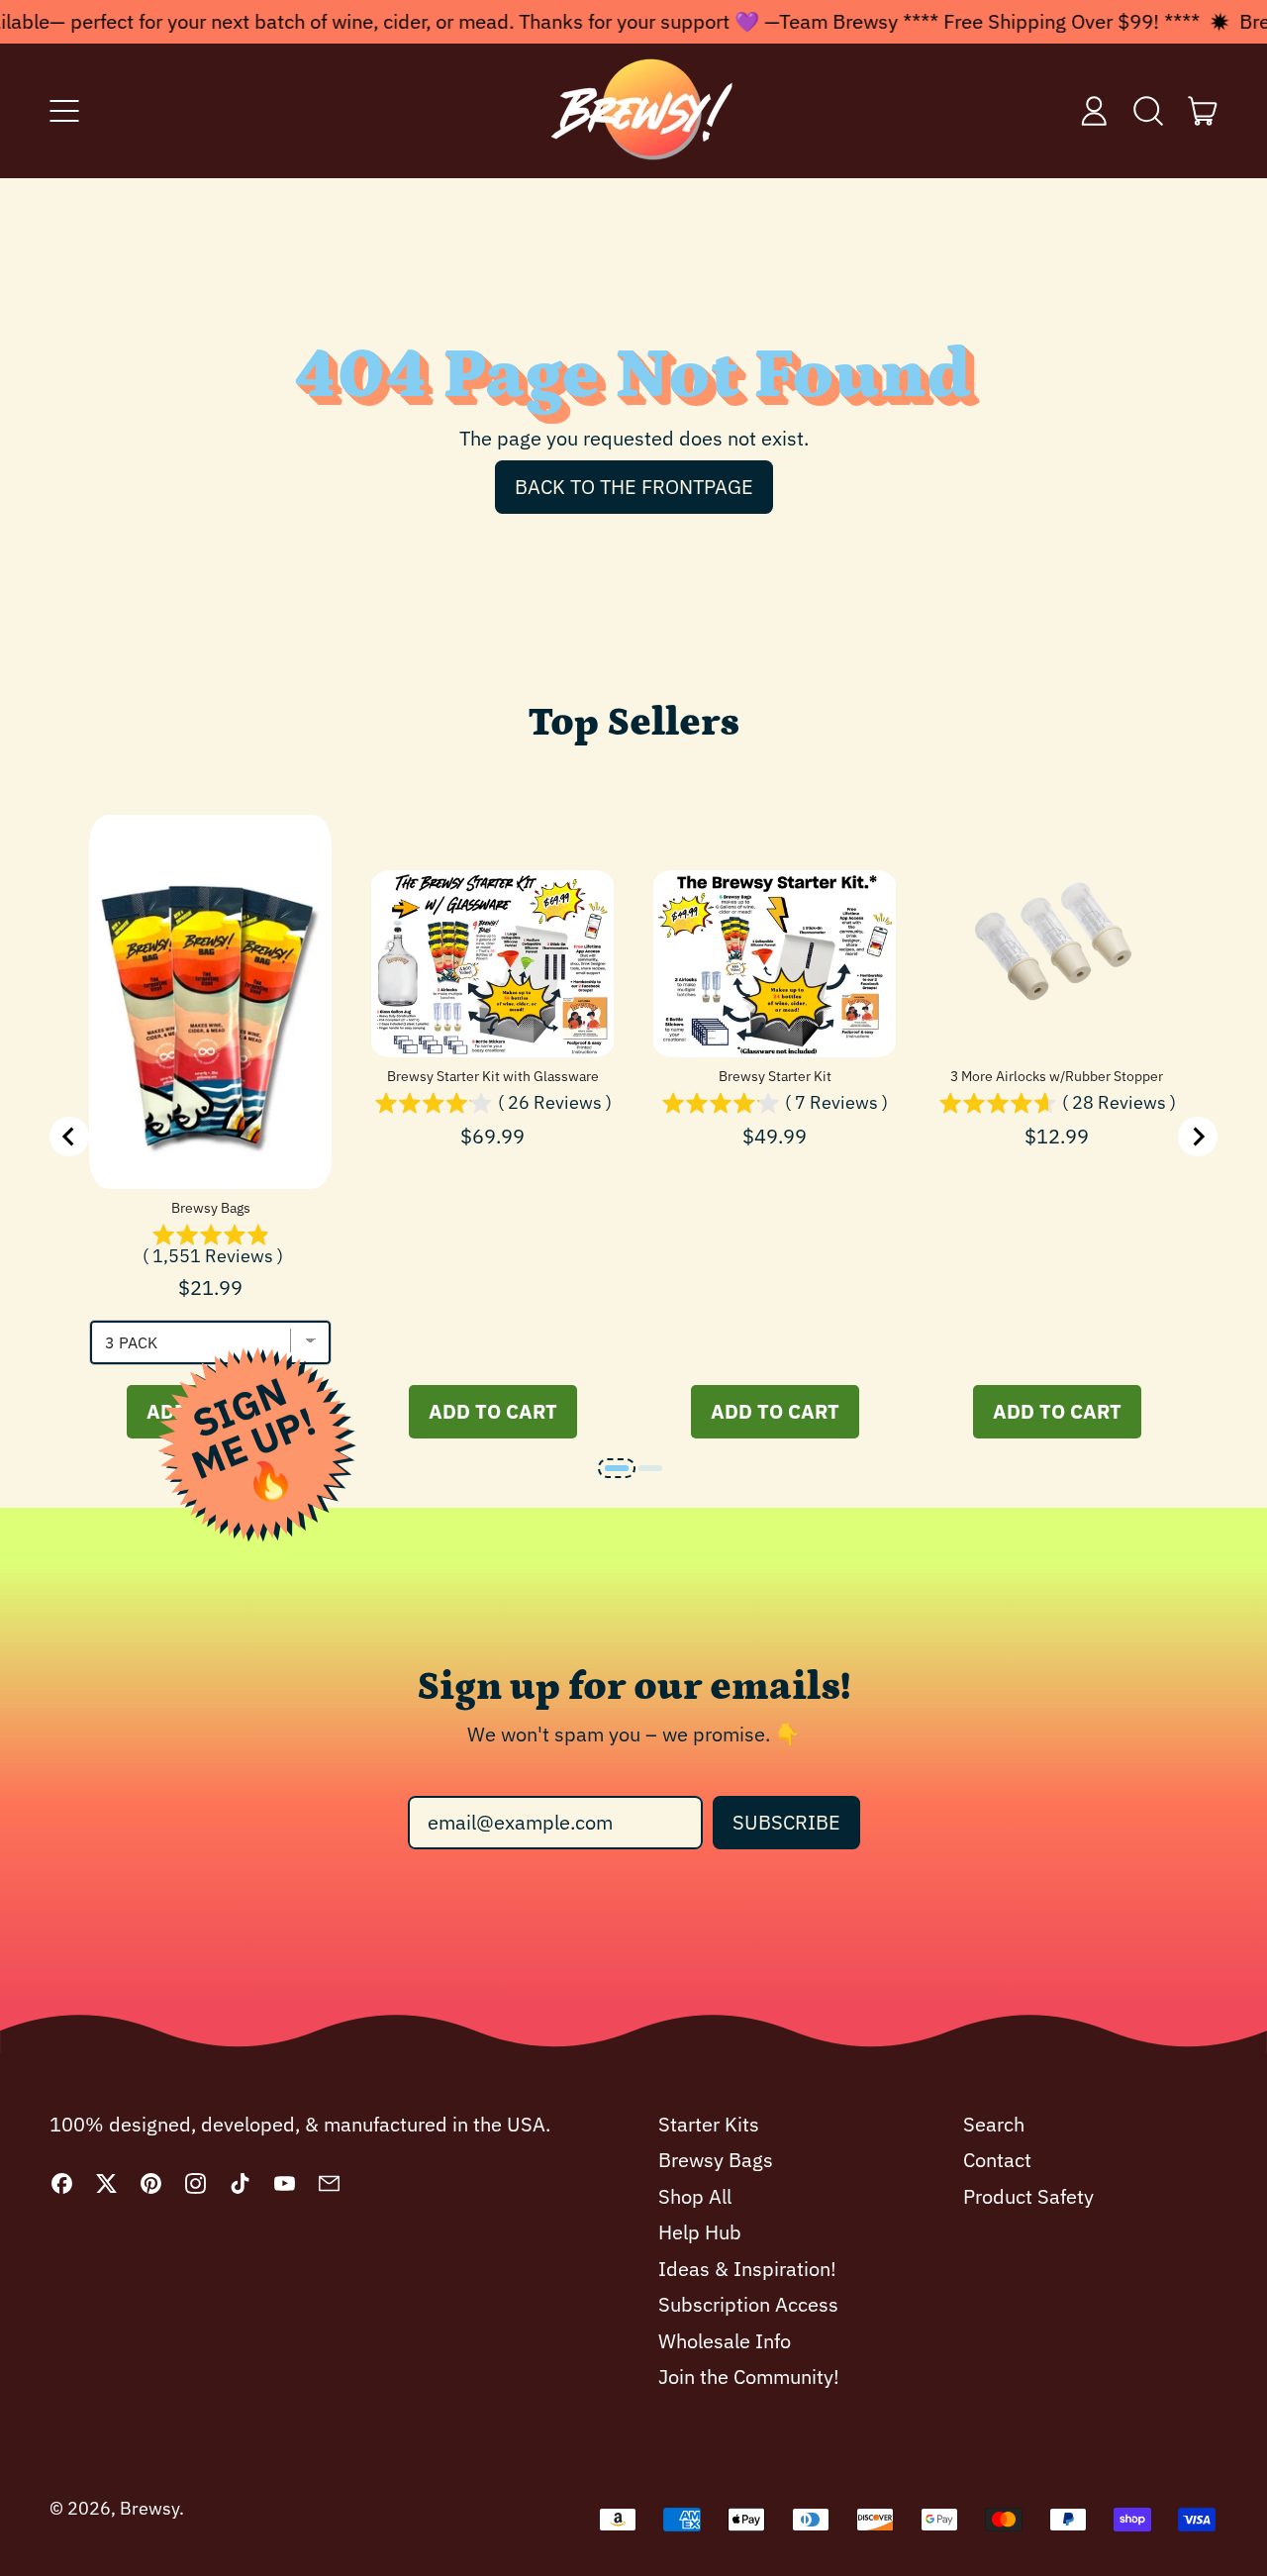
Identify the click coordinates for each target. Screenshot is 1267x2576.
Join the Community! (749, 2377)
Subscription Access (748, 2304)
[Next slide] (1198, 1137)
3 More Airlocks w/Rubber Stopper (1057, 1076)
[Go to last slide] (69, 1137)
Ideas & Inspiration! (747, 2269)
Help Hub (700, 2232)
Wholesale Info (725, 2341)
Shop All (695, 2196)
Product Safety (1028, 2196)
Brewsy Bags (211, 1208)
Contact (997, 2160)
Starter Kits (709, 2124)
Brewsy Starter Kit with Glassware (493, 1076)
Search (994, 2124)
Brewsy (149, 2508)
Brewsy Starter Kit (775, 1076)
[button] (1149, 111)
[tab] (617, 1468)
